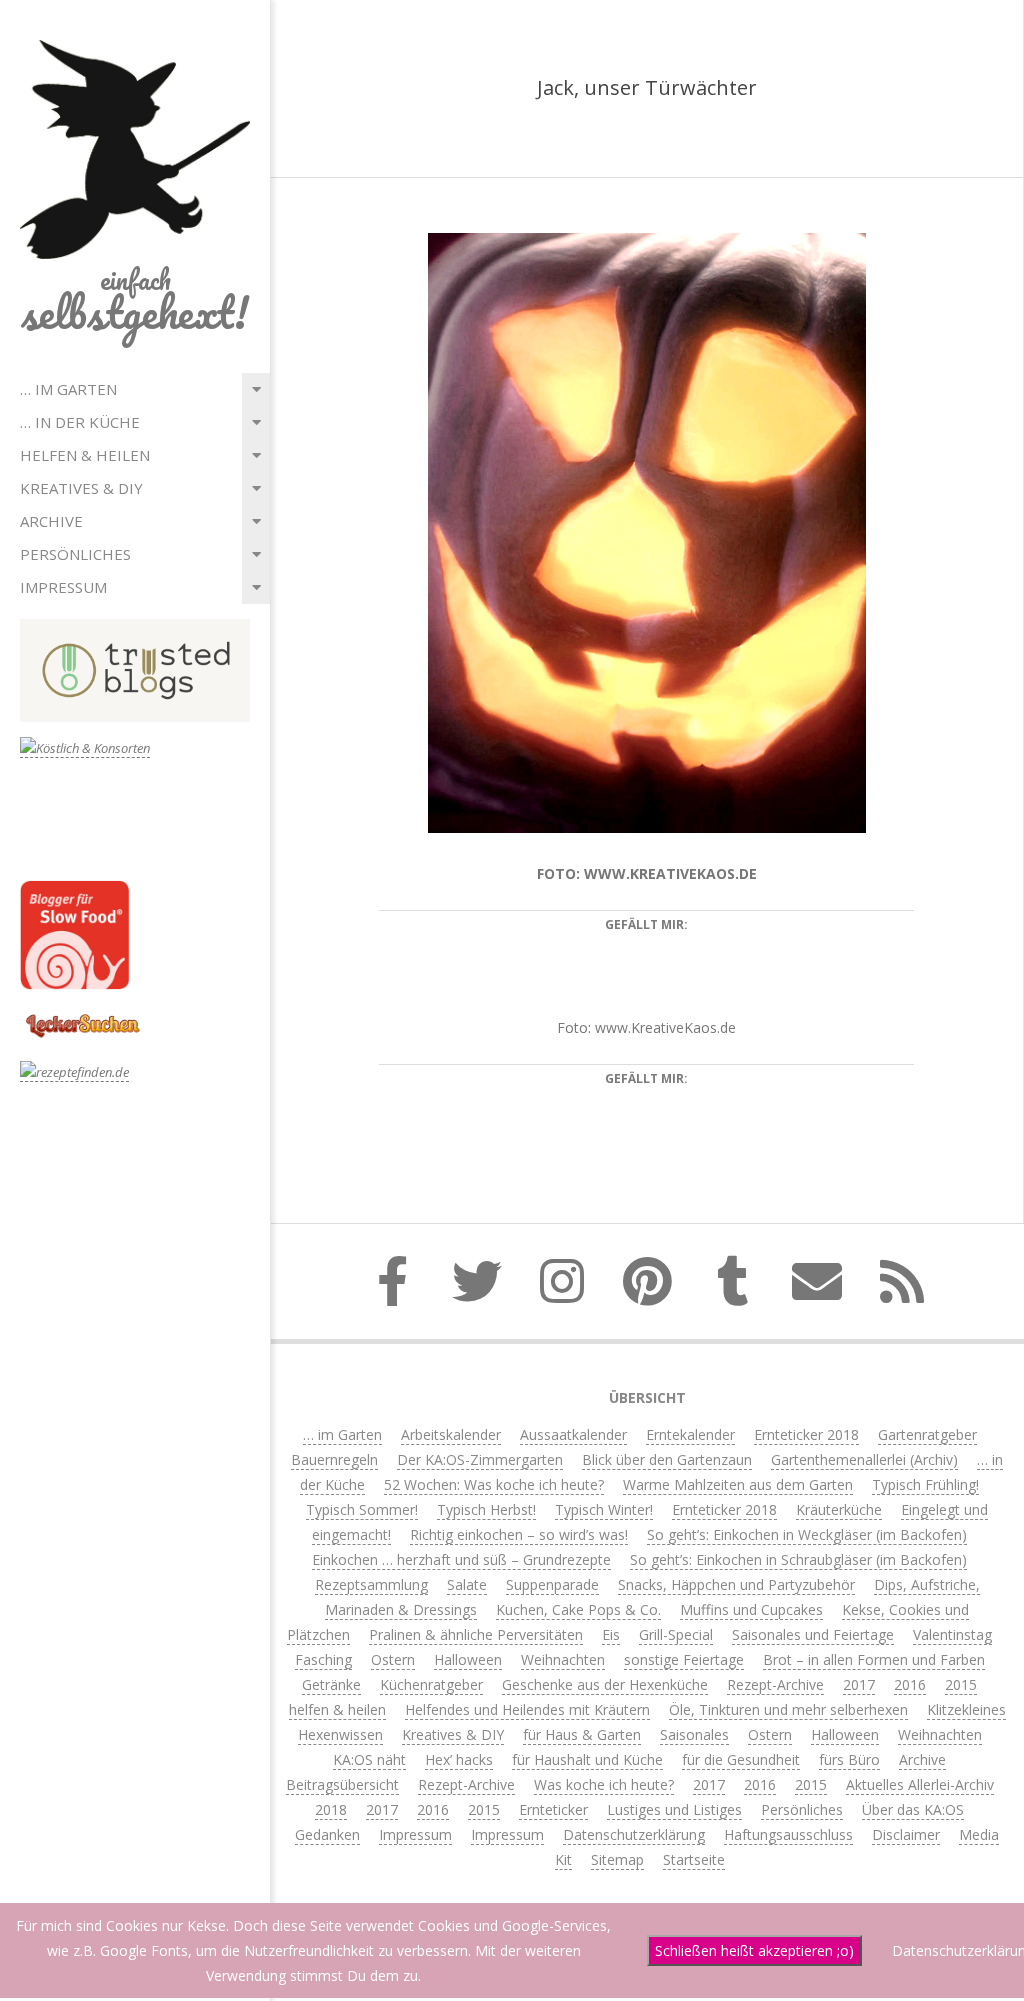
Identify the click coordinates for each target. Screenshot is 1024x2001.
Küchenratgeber (431, 1684)
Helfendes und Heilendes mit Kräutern (527, 1709)
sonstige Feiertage (684, 1659)
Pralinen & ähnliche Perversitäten (476, 1634)
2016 (910, 1684)
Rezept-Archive (775, 1684)
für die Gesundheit (741, 1759)
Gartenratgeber (927, 1434)
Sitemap (617, 1859)
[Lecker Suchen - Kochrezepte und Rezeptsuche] (82, 1016)
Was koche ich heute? (604, 1784)
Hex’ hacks (459, 1759)
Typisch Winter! (604, 1509)
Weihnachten (563, 1659)
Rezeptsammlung (371, 1584)
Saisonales (694, 1734)
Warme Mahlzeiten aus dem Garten (738, 1484)
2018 (331, 1809)
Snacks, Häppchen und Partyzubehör (736, 1584)
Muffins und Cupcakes (751, 1609)
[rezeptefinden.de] (74, 1072)
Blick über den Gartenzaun (667, 1459)
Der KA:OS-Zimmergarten (480, 1459)
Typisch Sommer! (362, 1509)
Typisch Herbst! (486, 1509)
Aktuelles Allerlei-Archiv (920, 1784)
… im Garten (68, 389)
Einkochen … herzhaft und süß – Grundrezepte (461, 1559)
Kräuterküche (839, 1509)
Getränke (331, 1684)
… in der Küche (80, 422)
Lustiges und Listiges (674, 1809)
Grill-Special (676, 1634)
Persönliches (75, 554)
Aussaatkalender (573, 1434)
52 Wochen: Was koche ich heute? (494, 1484)
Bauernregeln (334, 1459)
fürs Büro (849, 1759)
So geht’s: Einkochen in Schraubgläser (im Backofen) (798, 1559)
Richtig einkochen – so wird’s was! (519, 1534)
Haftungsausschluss (788, 1834)
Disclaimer (906, 1834)
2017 (859, 1684)
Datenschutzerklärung (634, 1834)
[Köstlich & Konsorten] (85, 748)
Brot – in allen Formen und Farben (874, 1659)
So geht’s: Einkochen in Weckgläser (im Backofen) (807, 1534)
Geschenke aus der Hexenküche (605, 1684)
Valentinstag (952, 1634)
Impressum (63, 587)
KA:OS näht (369, 1759)
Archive (51, 521)
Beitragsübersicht (342, 1784)
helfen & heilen (85, 455)
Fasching (323, 1659)
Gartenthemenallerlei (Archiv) (864, 1459)
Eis (611, 1634)
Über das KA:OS (913, 1809)
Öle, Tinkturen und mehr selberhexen (788, 1709)
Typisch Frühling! (925, 1484)
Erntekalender (690, 1434)
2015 (961, 1684)
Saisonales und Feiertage (813, 1634)
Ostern (393, 1659)
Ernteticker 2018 (806, 1434)
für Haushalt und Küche (587, 1759)
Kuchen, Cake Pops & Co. (578, 1609)
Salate (467, 1584)
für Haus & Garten (582, 1734)
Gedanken (327, 1834)
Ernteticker (553, 1809)
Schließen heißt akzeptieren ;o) (754, 1950)
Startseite (694, 1859)
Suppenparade (552, 1584)
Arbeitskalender (451, 1434)
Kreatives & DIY (81, 488)
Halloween (468, 1659)
